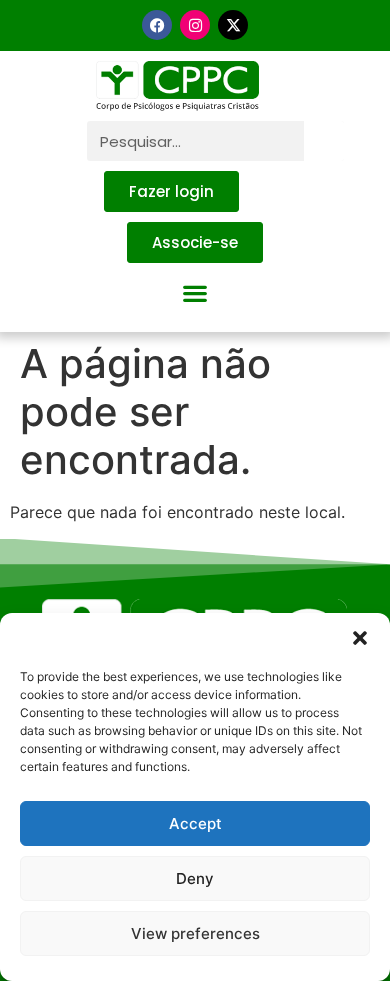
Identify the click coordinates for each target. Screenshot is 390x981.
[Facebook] (157, 25)
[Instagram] (195, 25)
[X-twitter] (233, 25)
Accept (195, 823)
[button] (360, 638)
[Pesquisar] (324, 141)
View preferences (195, 933)
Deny (195, 878)
